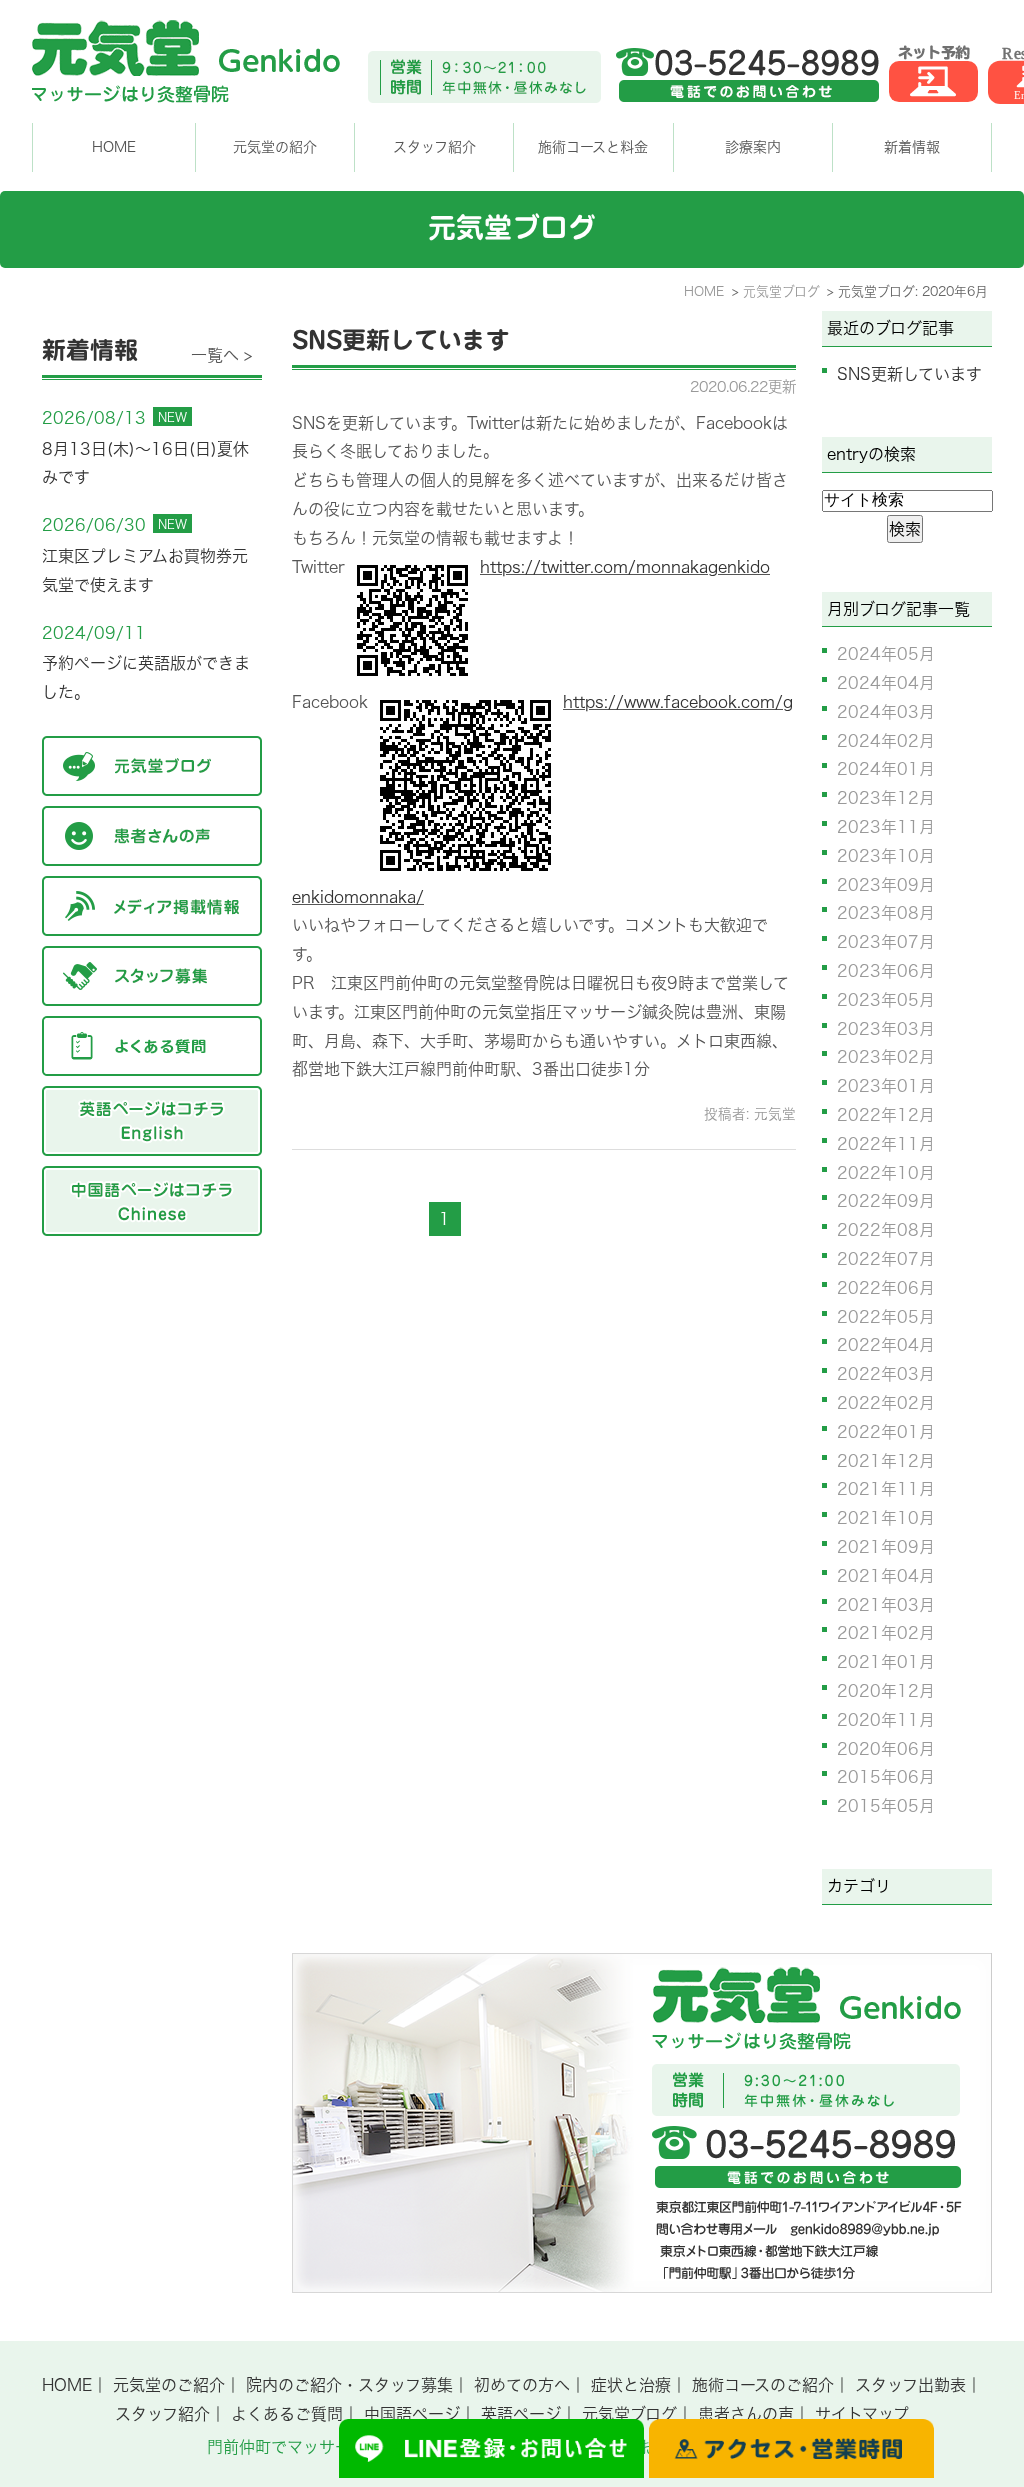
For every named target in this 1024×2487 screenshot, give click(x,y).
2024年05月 (886, 654)
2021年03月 (886, 1605)
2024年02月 (886, 741)
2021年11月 (886, 1489)
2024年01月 (886, 769)
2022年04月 (886, 1345)
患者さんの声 (746, 2414)
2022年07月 (886, 1259)
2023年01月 (886, 1086)
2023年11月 (886, 827)
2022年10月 (886, 1173)
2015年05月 (886, 1806)
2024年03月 (886, 712)
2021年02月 (886, 1633)
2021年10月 (886, 1518)
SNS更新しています (401, 340)
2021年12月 (886, 1461)
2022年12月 (886, 1115)
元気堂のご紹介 (169, 2385)
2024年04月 (886, 683)
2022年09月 (886, 1201)
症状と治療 (631, 2385)
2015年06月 (886, 1777)
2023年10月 (886, 856)
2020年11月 (886, 1720)
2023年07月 (886, 942)
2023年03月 (886, 1029)
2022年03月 (886, 1374)
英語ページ (521, 2414)
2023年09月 (886, 885)
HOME (114, 147)
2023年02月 (886, 1057)
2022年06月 (886, 1288)
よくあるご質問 (287, 2414)
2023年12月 (886, 798)
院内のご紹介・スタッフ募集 (349, 2385)
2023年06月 (886, 971)
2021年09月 (886, 1547)
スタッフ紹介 (162, 2414)
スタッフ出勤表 (910, 2385)
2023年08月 (886, 913)
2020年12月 (886, 1691)
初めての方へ (522, 2385)
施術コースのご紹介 (763, 2385)
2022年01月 (886, 1432)
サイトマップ (862, 2414)
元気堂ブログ (629, 2414)
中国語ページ (412, 2414)
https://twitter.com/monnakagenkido (625, 567)
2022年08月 (886, 1230)
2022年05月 (886, 1317)
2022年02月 (886, 1403)
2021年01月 (886, 1662)
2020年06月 (886, 1749)
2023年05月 (886, 1000)
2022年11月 (886, 1144)
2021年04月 (886, 1576)
